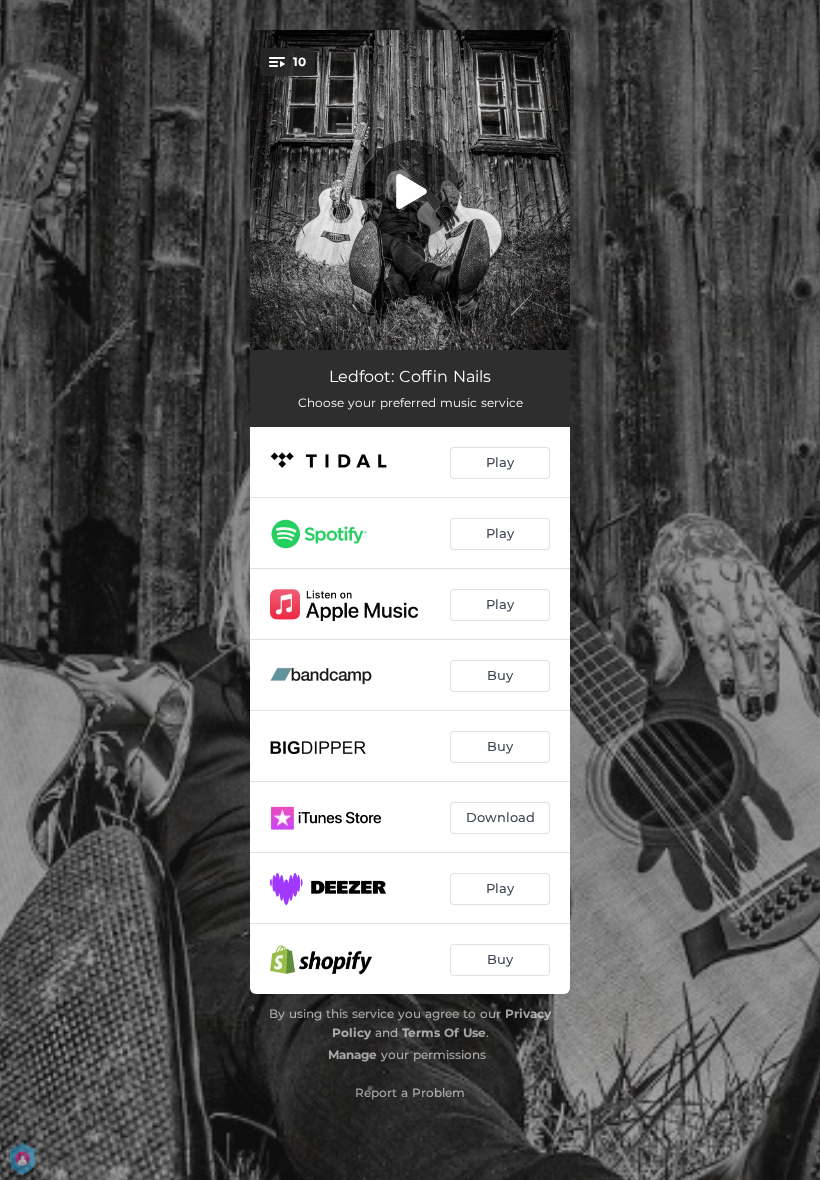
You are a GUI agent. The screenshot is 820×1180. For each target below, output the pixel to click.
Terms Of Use (444, 1032)
